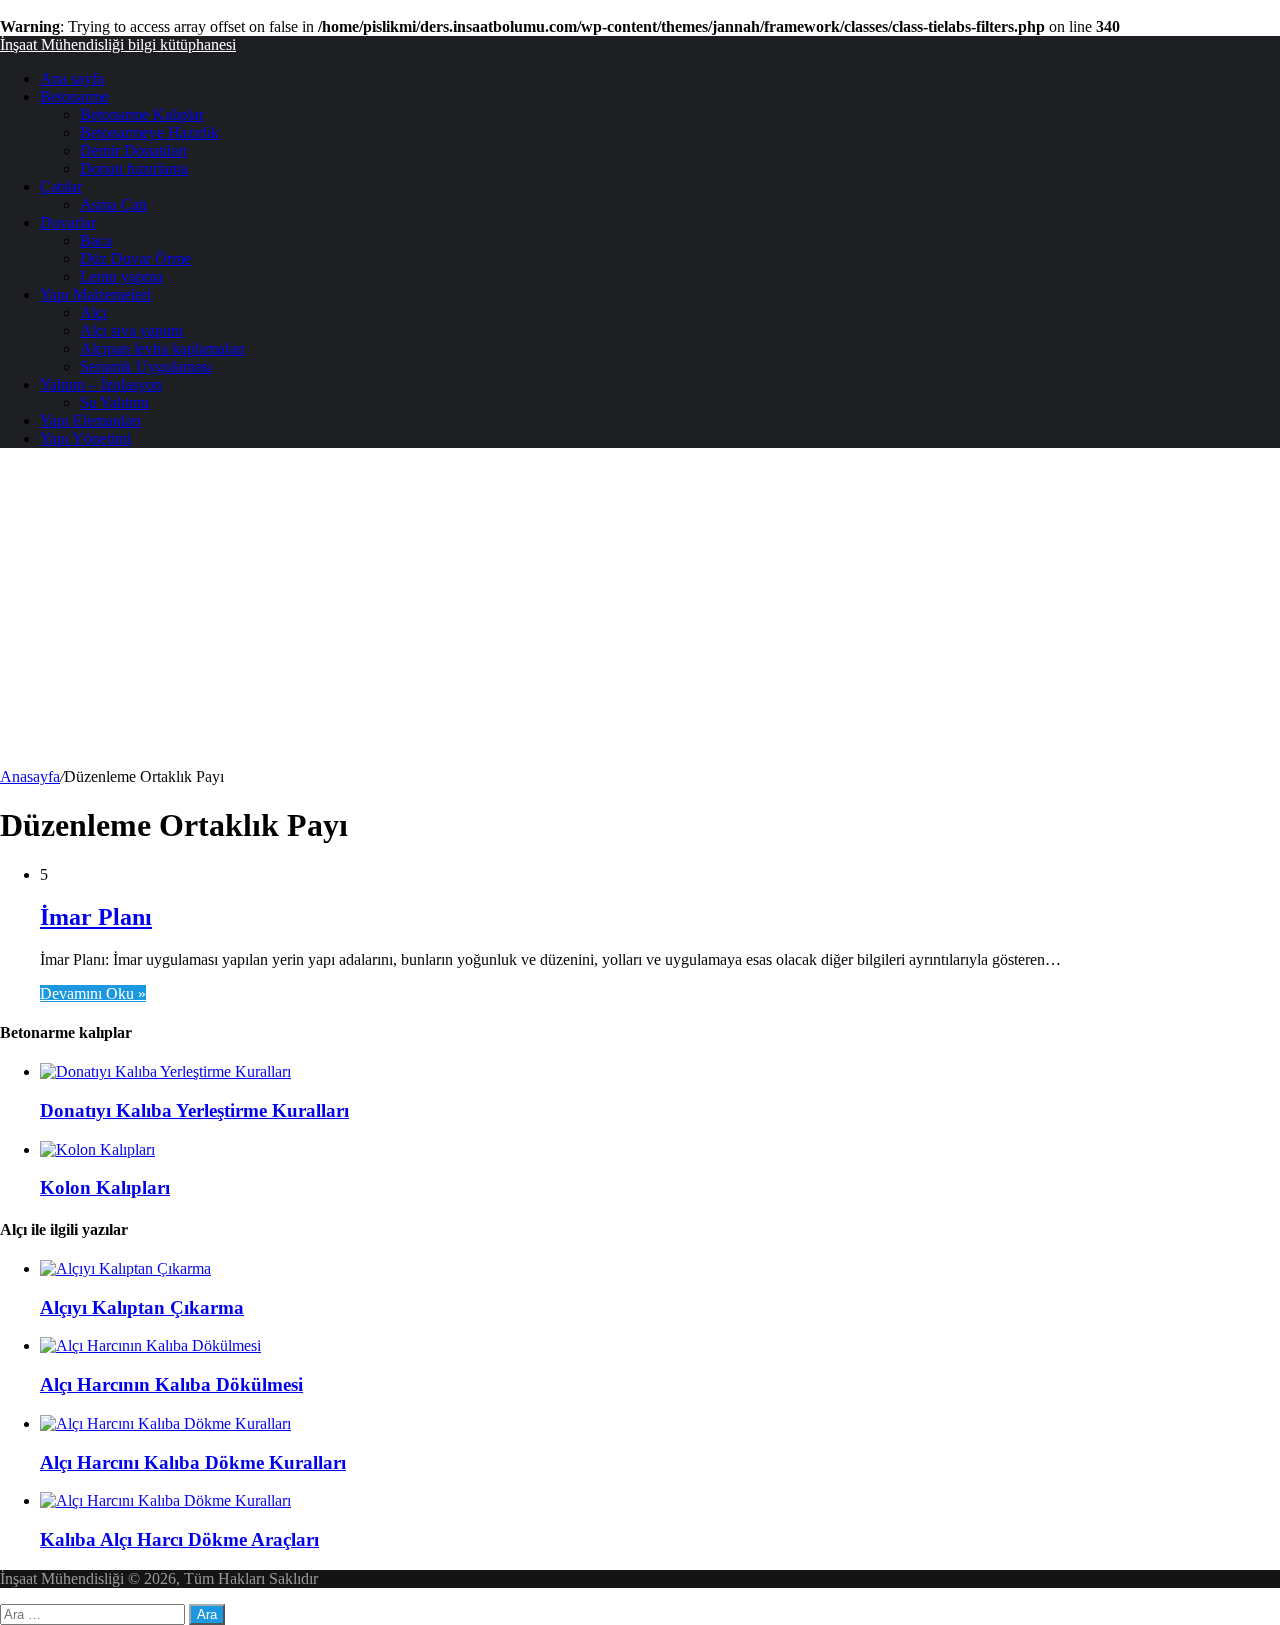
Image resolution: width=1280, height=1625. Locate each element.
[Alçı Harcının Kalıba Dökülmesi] (150, 1345)
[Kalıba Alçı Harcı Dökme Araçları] (165, 1500)
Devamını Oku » (93, 993)
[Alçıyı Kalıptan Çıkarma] (125, 1268)
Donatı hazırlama (134, 168)
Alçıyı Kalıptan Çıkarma (142, 1307)
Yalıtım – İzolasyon (101, 384)
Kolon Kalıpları (105, 1187)
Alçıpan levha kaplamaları (162, 348)
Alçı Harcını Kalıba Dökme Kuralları (193, 1462)
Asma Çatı (113, 204)
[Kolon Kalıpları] (97, 1149)
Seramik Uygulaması (146, 366)
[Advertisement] (640, 618)
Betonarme (74, 96)
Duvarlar (68, 222)
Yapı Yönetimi (85, 438)
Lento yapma (121, 276)
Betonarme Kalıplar (142, 114)
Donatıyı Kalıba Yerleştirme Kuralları (194, 1110)
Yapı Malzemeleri (95, 294)
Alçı (93, 312)
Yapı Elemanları (90, 420)
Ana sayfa (72, 78)
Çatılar (61, 186)
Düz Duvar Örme (135, 258)
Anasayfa (30, 776)
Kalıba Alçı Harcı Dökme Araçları (179, 1539)
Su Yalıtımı (114, 402)
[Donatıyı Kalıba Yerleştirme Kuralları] (165, 1071)
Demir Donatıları (133, 150)
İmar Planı (96, 917)
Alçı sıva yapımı (131, 330)
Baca (96, 240)
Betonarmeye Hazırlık (149, 132)
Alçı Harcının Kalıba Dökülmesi (171, 1384)
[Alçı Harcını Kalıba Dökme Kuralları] (165, 1423)
